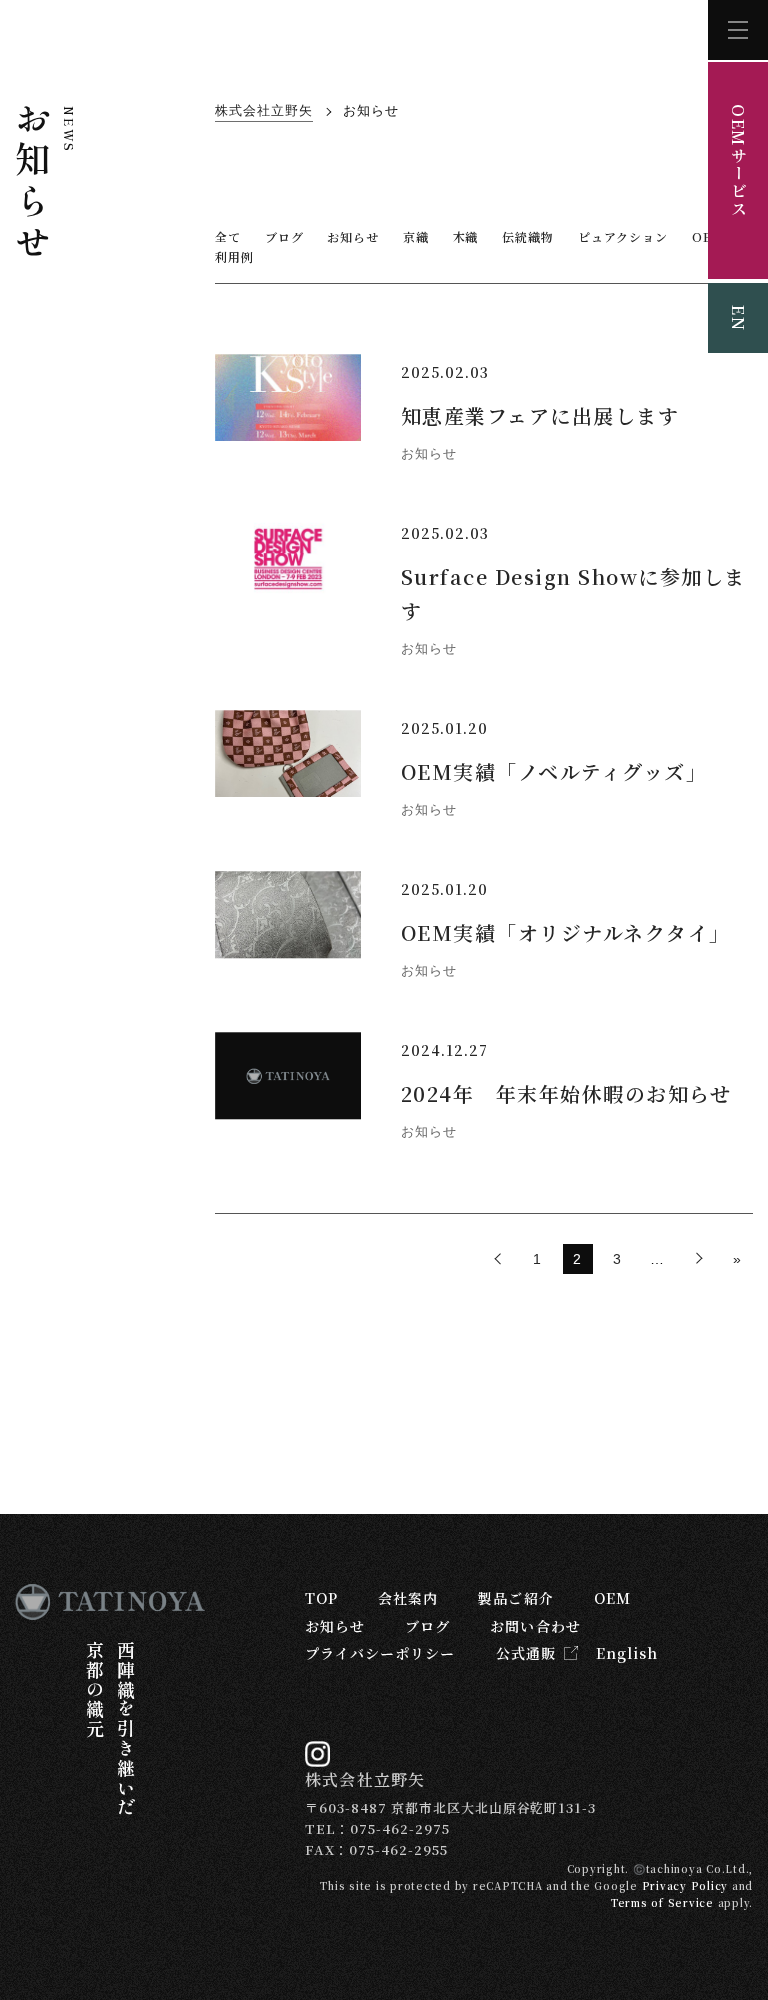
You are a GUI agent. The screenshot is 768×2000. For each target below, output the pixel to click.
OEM (612, 1598)
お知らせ (353, 236)
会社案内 (408, 1598)
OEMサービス (738, 160)
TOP (321, 1598)
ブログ (284, 236)
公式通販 (526, 1653)
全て (228, 236)
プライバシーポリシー (380, 1653)
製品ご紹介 (515, 1598)
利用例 (234, 256)
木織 (466, 236)
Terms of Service (662, 1902)
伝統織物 (528, 236)
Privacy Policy (685, 1885)
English (627, 1653)
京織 (416, 236)
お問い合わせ (535, 1626)
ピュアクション (623, 236)
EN (738, 318)
